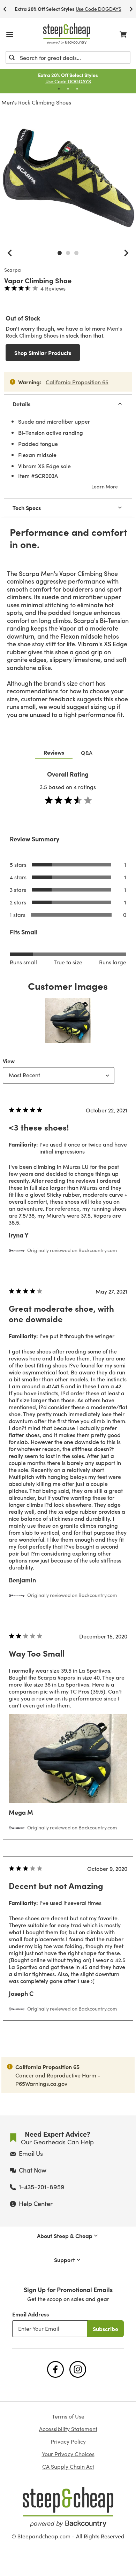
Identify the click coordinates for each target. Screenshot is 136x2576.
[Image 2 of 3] (68, 253)
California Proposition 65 (77, 382)
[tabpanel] (68, 1409)
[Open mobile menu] (10, 34)
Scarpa (13, 270)
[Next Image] (126, 253)
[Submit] (12, 57)
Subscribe (105, 2329)
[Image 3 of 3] (76, 253)
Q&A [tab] (87, 753)
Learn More (105, 486)
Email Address (31, 2314)
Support (65, 2260)
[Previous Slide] (5, 9)
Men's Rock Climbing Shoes (36, 102)
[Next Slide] (131, 9)
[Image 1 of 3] (60, 253)
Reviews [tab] (54, 752)
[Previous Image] (10, 253)
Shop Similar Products (43, 353)
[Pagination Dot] (59, 89)
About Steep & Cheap (65, 2236)
